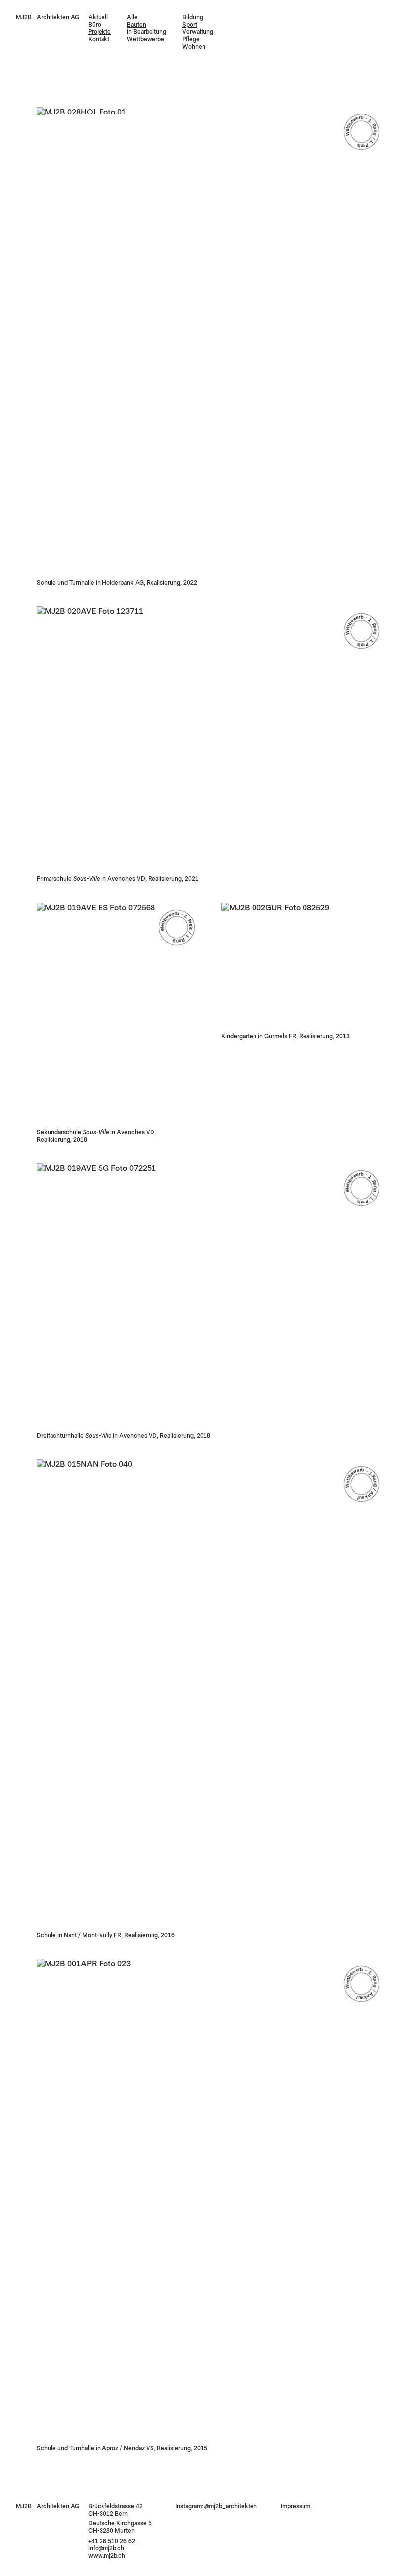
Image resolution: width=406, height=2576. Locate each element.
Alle (132, 17)
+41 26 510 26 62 (112, 2541)
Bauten (136, 25)
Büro (95, 25)
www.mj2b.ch (107, 2556)
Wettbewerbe (146, 39)
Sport (190, 25)
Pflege (191, 39)
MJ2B (24, 17)
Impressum (296, 2506)
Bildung (193, 17)
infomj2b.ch (106, 2548)
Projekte (100, 32)
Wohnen (194, 47)
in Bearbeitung (147, 32)
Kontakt (99, 39)
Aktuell (98, 17)
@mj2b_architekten (231, 2506)
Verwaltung (198, 32)
